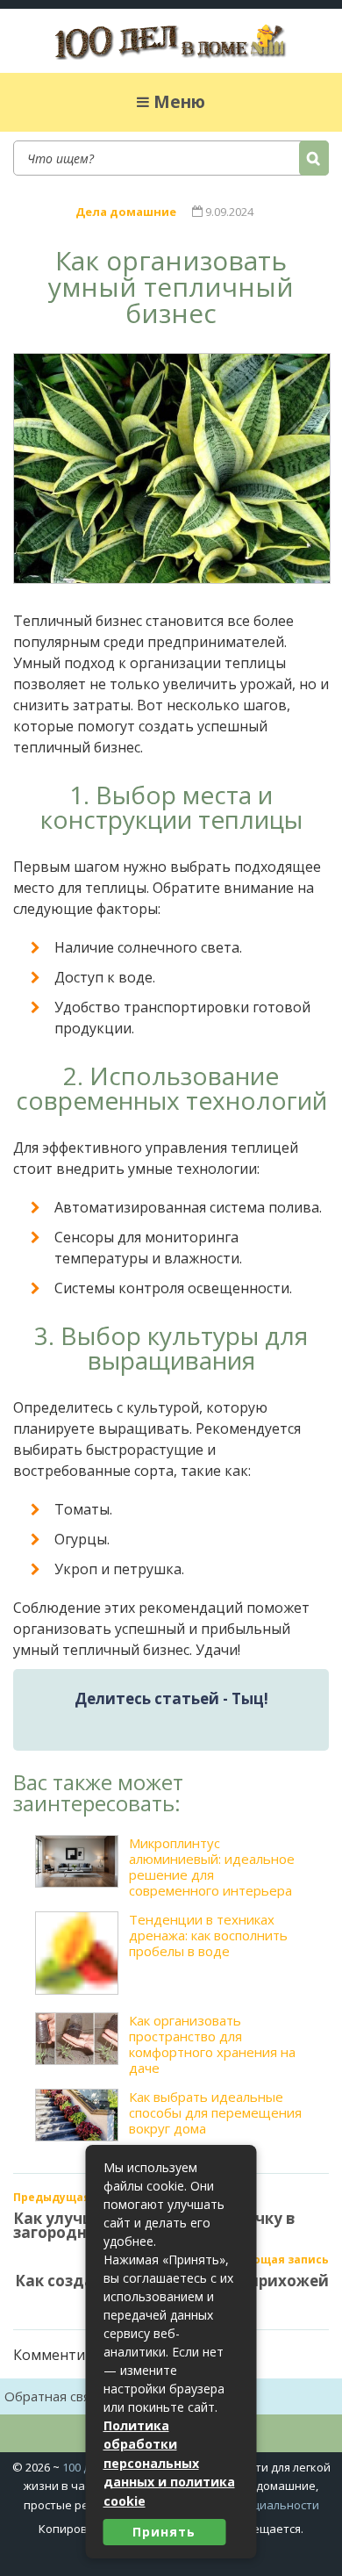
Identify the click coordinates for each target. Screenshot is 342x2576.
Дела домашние (126, 212)
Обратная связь (55, 2396)
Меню (179, 102)
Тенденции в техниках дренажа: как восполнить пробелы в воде (208, 1936)
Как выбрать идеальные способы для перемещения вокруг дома (215, 2113)
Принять (164, 2532)
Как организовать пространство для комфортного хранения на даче (212, 2044)
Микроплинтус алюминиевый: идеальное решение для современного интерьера (212, 1867)
